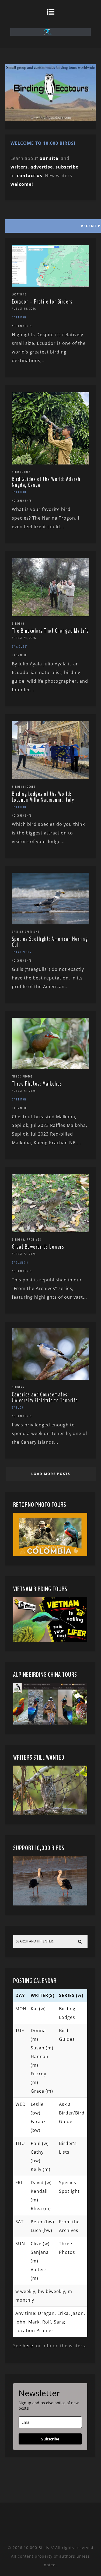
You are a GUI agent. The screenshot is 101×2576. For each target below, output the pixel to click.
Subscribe (50, 2439)
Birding (18, 624)
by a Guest (20, 646)
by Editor (19, 317)
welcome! (22, 184)
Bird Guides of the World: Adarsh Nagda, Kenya (46, 482)
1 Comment (20, 655)
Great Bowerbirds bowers (38, 1247)
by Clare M (20, 1262)
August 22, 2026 (24, 1254)
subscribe (67, 167)
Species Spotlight (26, 932)
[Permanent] (51, 285)
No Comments (22, 326)
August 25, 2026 (24, 309)
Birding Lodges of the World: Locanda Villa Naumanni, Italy (43, 797)
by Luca (18, 1407)
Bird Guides (21, 472)
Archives (34, 1240)
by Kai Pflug (22, 952)
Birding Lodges (24, 787)
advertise (42, 167)
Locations (19, 294)
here (28, 2346)
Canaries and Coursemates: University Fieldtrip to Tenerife (45, 1398)
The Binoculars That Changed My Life (50, 631)
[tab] (50, 225)
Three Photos (22, 1076)
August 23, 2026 (24, 1091)
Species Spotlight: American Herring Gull (50, 942)
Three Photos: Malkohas (37, 1084)
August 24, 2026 (24, 638)
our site (49, 158)
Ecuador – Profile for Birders (42, 302)
